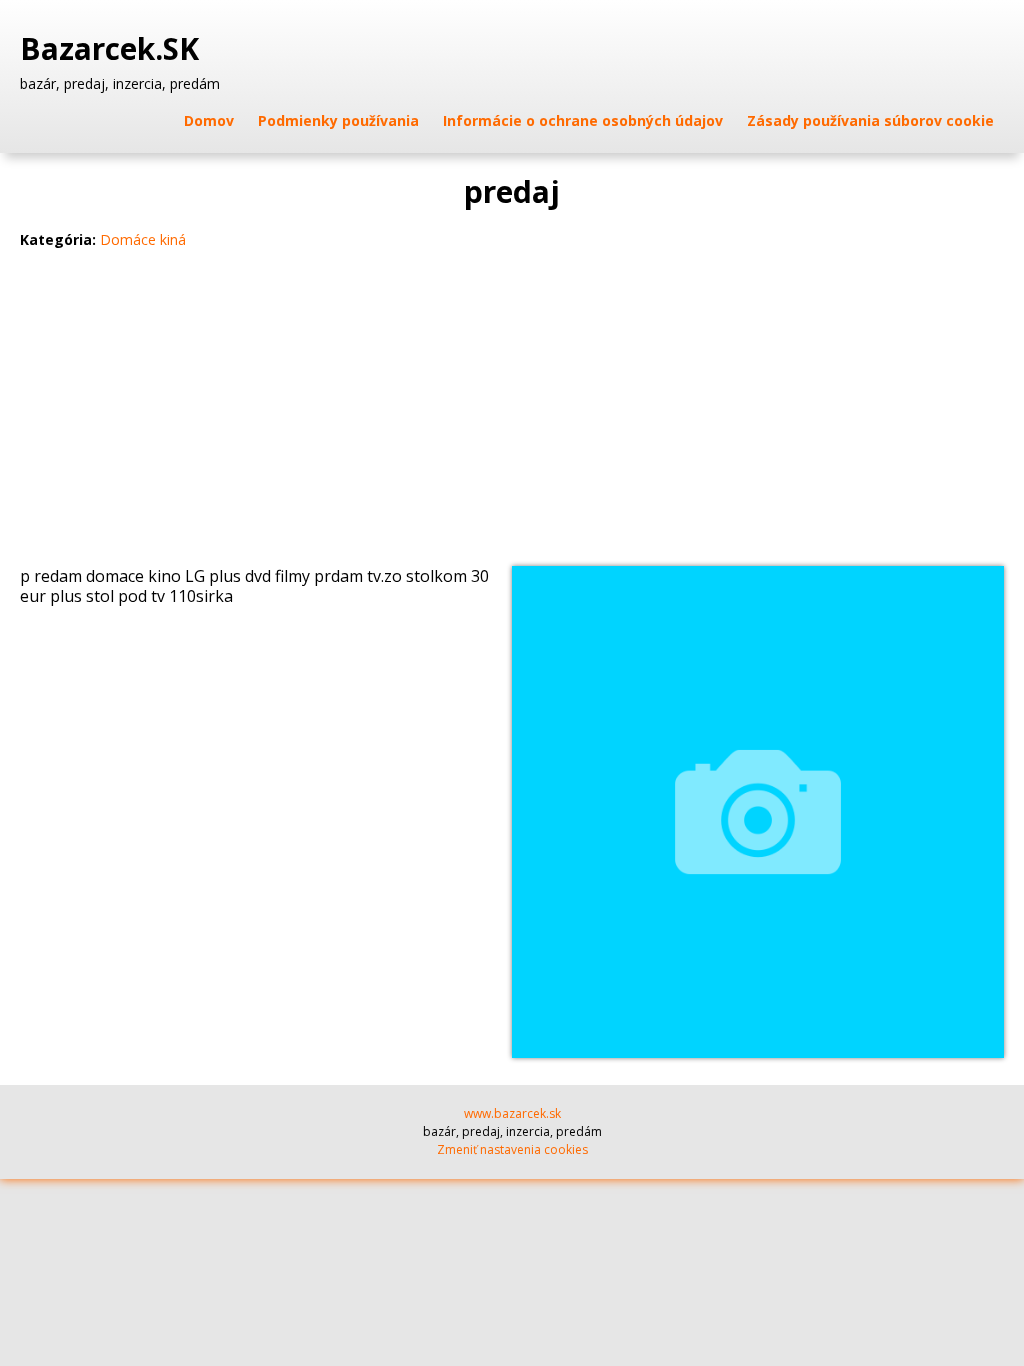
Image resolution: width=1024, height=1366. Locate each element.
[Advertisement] (512, 416)
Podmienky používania (338, 120)
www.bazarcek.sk (512, 1113)
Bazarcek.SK (113, 49)
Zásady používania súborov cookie (870, 120)
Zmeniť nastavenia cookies (512, 1149)
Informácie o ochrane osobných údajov (583, 120)
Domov (209, 120)
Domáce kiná (143, 239)
